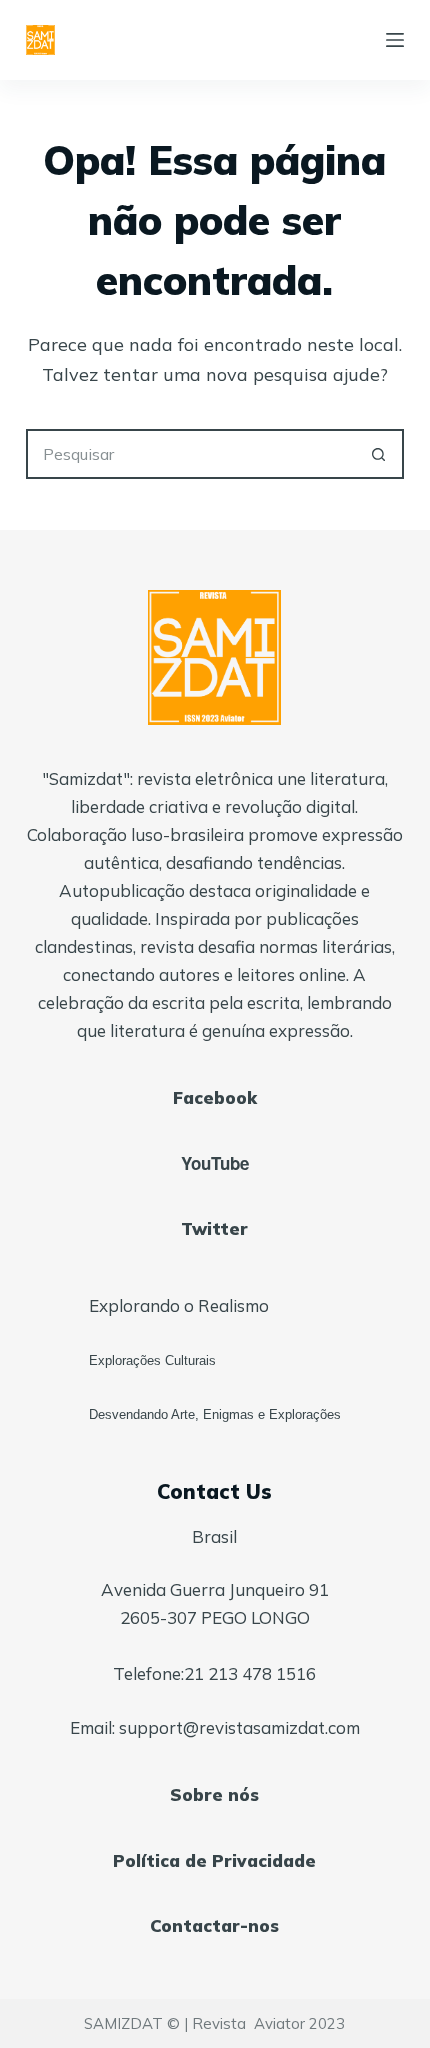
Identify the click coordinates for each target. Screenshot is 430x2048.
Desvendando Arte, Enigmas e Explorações (215, 1414)
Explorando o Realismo (179, 1305)
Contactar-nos (214, 1925)
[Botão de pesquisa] (379, 454)
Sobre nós (214, 1794)
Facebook (215, 1097)
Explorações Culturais (152, 1360)
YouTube (215, 1163)
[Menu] (395, 40)
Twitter (214, 1228)
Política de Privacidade (214, 1860)
